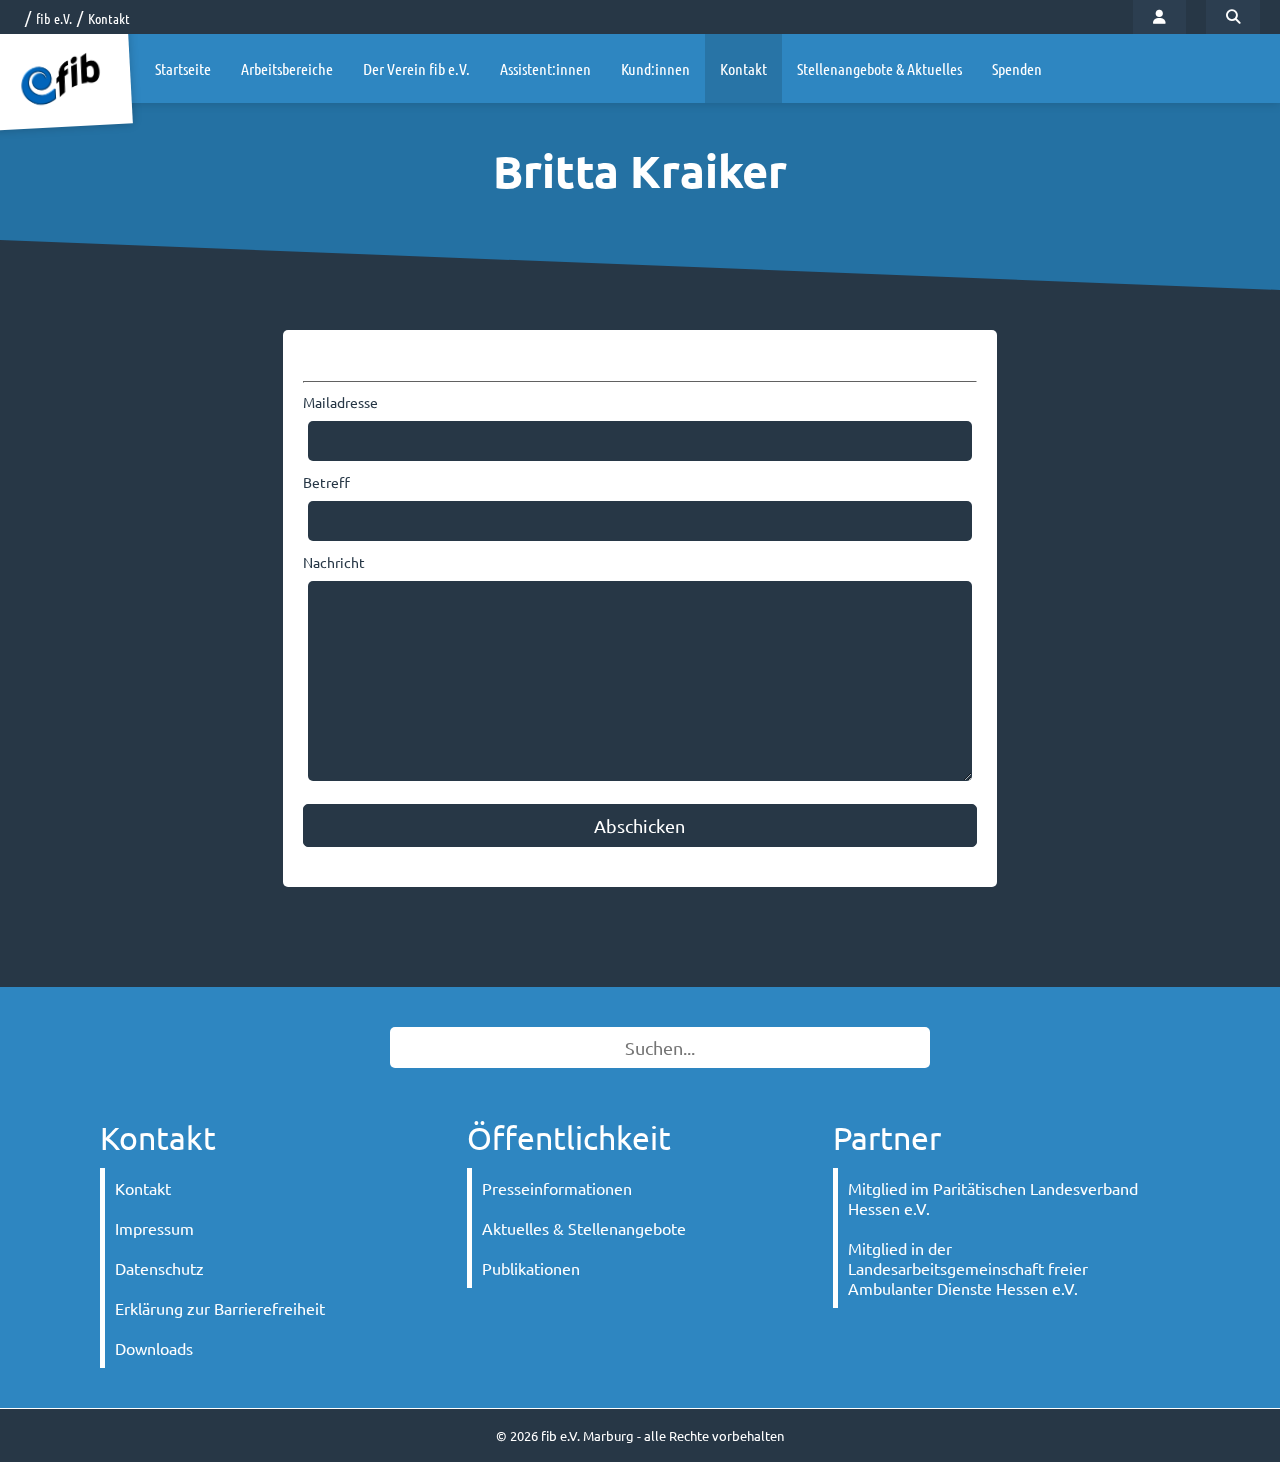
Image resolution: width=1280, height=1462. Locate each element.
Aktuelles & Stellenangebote (584, 1228)
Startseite (183, 68)
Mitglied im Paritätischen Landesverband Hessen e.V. (993, 1198)
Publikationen (531, 1268)
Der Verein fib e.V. (416, 68)
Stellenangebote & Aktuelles (879, 68)
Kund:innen (655, 68)
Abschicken (639, 825)
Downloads (154, 1348)
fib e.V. (54, 18)
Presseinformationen (557, 1188)
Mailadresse (340, 402)
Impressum (154, 1228)
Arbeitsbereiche (287, 68)
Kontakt (109, 18)
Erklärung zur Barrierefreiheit (220, 1308)
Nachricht (334, 562)
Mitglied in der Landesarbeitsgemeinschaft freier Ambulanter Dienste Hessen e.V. (968, 1268)
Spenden (1017, 68)
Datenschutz (159, 1268)
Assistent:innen (545, 68)
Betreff (326, 482)
